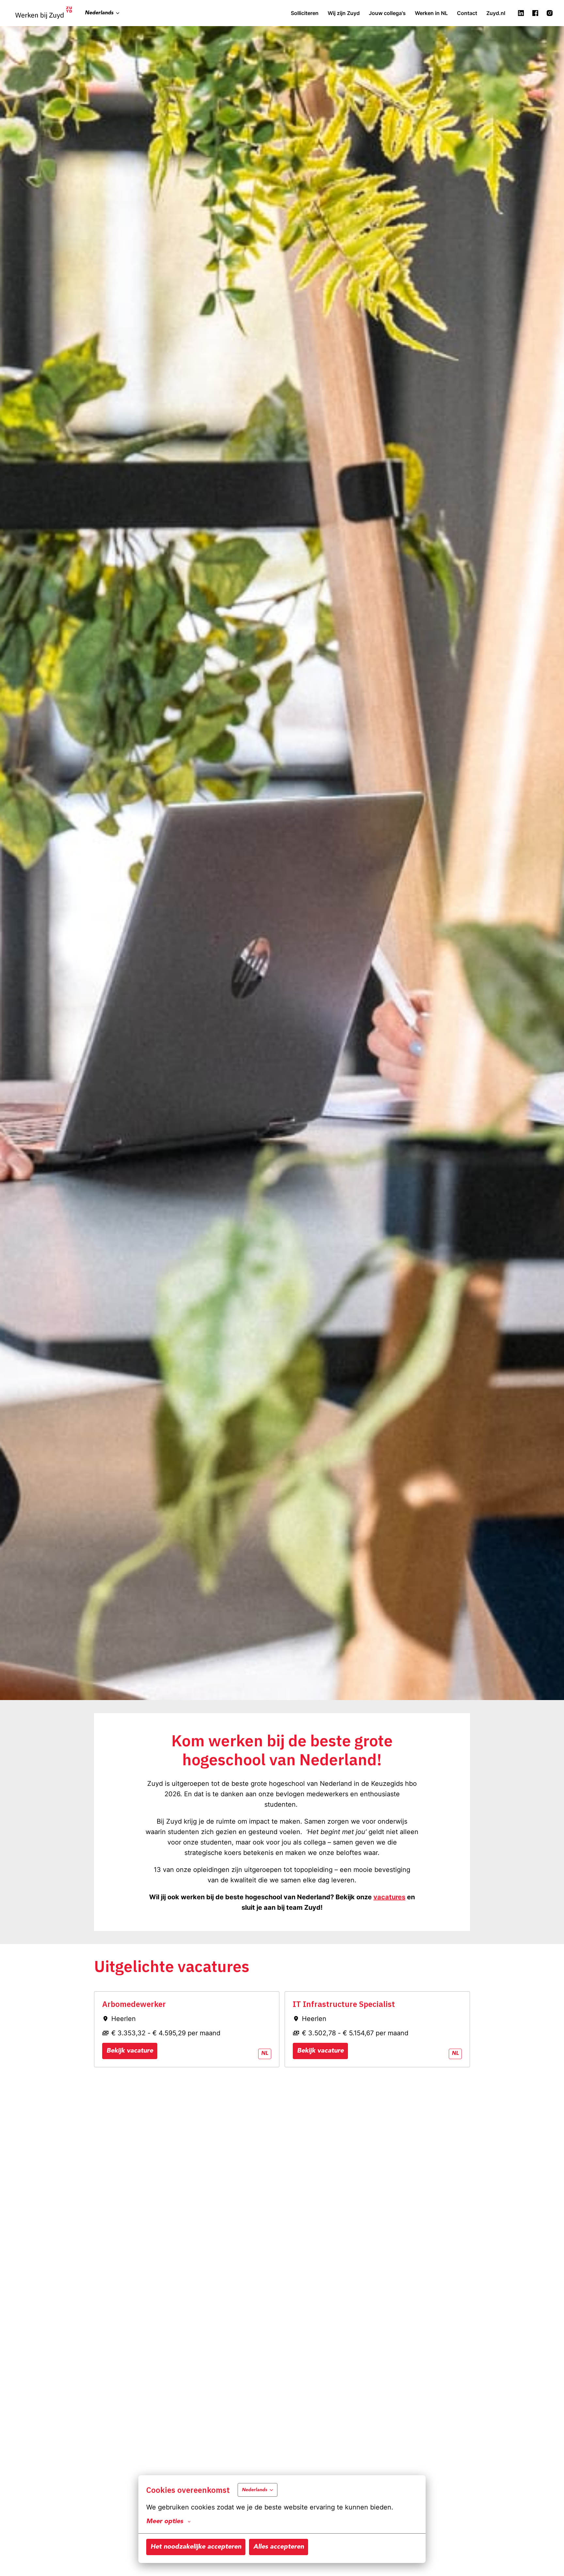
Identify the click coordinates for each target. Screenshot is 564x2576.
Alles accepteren (279, 2547)
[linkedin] (521, 13)
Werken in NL (431, 13)
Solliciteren (305, 13)
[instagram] (550, 13)
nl (265, 2054)
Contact (467, 13)
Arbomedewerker (134, 2004)
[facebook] (535, 13)
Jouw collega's (387, 13)
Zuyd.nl (496, 13)
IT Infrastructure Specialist (344, 2004)
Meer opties (165, 2522)
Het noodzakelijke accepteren (196, 2547)
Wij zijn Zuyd (344, 13)
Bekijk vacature (130, 2051)
